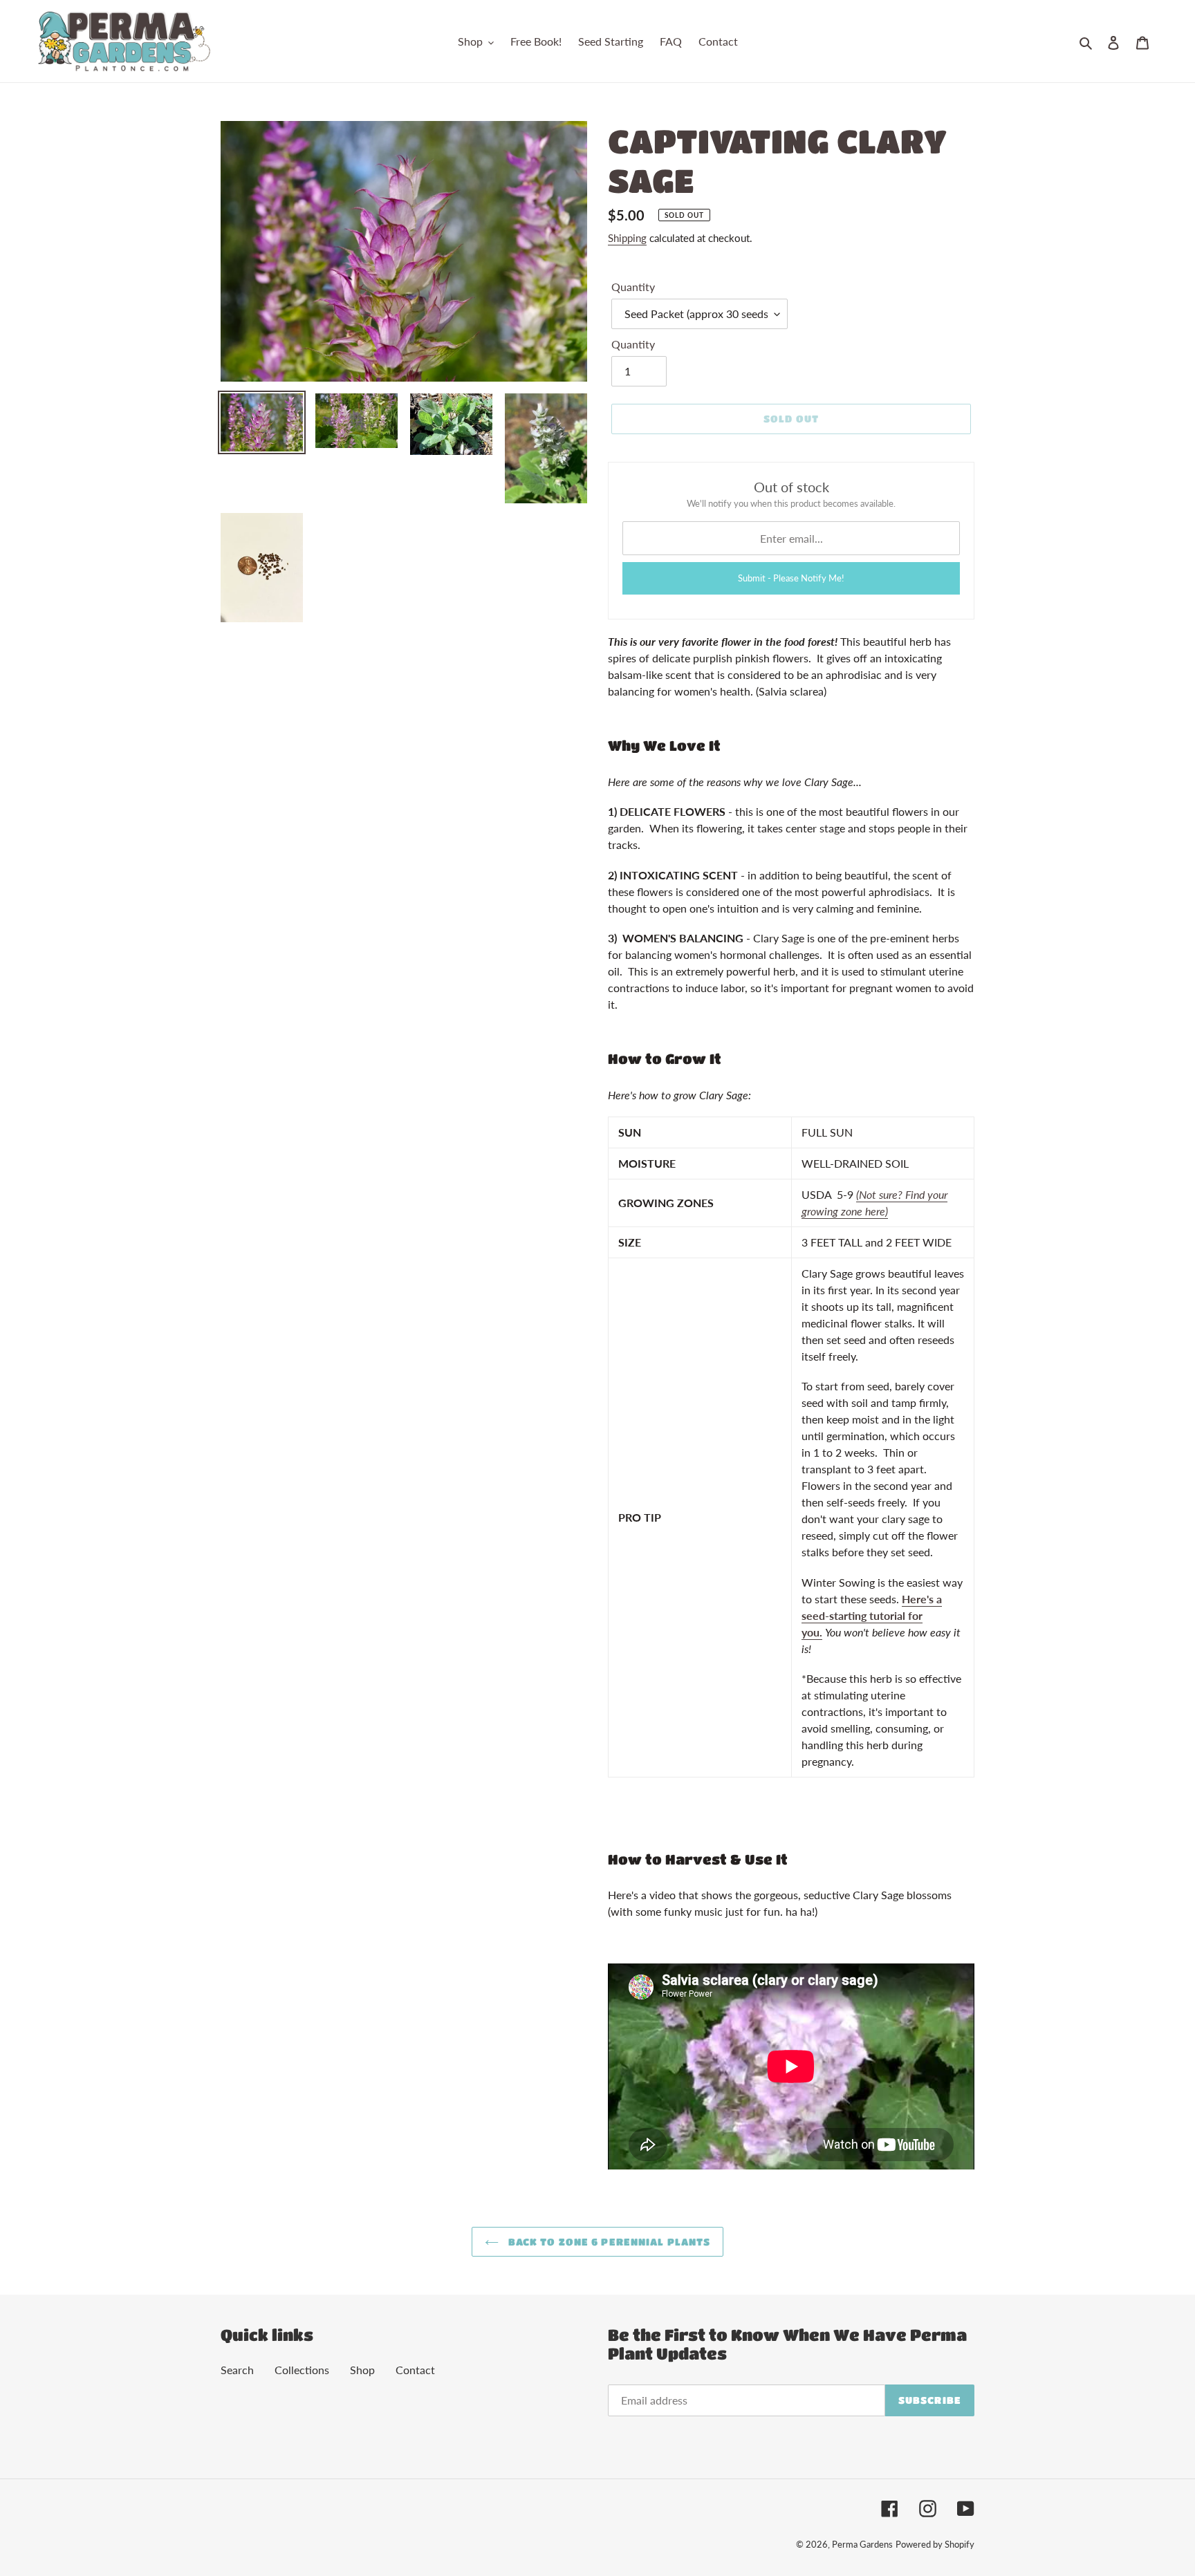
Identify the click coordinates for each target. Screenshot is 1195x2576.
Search (237, 2370)
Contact (415, 2370)
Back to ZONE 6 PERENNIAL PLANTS (608, 2241)
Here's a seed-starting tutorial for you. (872, 1615)
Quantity (633, 287)
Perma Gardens (862, 2544)
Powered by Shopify (935, 2544)
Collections (302, 2370)
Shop (362, 2370)
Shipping (627, 238)
